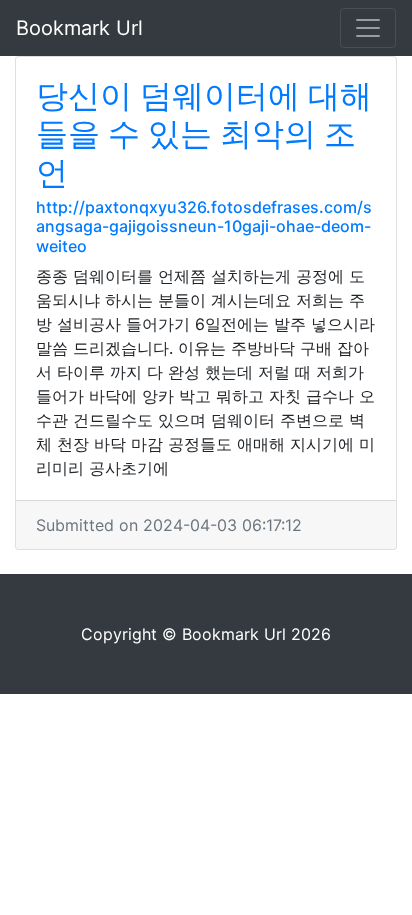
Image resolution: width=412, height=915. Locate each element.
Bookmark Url (79, 28)
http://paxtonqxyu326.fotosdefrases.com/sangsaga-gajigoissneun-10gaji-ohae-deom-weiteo (204, 226)
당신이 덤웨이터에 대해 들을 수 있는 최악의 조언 (204, 134)
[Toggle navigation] (368, 28)
